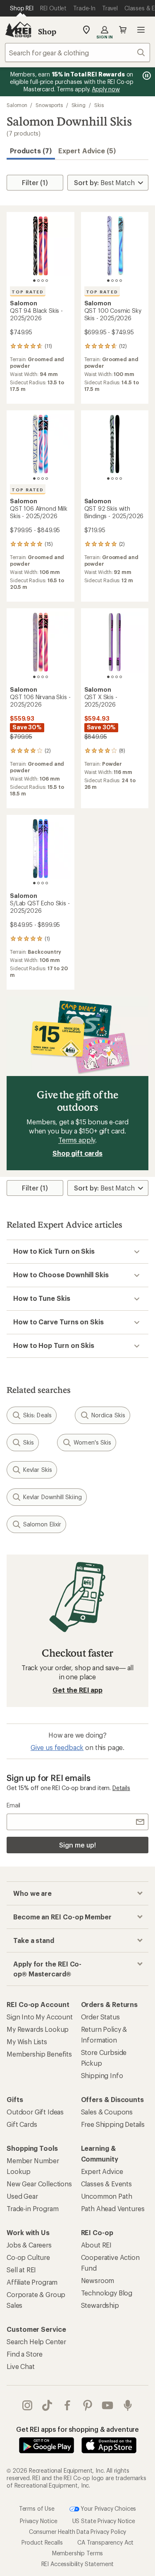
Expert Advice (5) (87, 151)
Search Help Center (36, 2341)
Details (121, 1788)
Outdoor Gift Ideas (35, 2112)
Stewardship (100, 2305)
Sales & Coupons (107, 2112)
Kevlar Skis (38, 1470)
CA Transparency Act (105, 2542)
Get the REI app (77, 1690)
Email (13, 1805)
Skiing (79, 105)
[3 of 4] (43, 281)
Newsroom (98, 2280)
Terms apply (77, 1140)
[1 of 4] (34, 281)
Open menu (141, 30)
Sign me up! (77, 1845)
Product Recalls (42, 2542)
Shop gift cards (77, 1153)
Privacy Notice (39, 2521)
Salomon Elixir (42, 1524)
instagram (27, 2405)
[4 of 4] (47, 281)
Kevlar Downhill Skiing (52, 1497)
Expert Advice (102, 2171)
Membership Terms (77, 2553)
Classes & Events (106, 2184)
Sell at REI (21, 2270)
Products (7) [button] (31, 151)
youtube (108, 2405)
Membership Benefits (39, 2054)
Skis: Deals (37, 1415)
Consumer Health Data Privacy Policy (77, 2532)
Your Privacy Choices (108, 2508)
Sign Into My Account (40, 2017)
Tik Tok (47, 2405)
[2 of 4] (38, 281)
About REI (97, 2245)
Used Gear (22, 2196)
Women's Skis (92, 1442)
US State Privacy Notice (104, 2521)
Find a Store (25, 2354)
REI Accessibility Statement (78, 2564)
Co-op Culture (28, 2257)
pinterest (88, 2405)
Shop (47, 31)
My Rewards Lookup (38, 2029)
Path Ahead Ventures (113, 2208)
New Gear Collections (39, 2184)
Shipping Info (102, 2075)
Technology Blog (107, 2293)
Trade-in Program (32, 2208)
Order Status (100, 2017)
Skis (99, 105)
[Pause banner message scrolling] (146, 76)
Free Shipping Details (113, 2124)
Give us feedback (57, 1747)
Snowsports (49, 105)
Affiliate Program (32, 2282)
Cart (123, 30)
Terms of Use (37, 2508)
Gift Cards (22, 2124)
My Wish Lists (27, 2042)
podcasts (128, 2405)
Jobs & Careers (29, 2245)
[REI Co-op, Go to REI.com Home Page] (18, 30)
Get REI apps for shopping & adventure (77, 2429)
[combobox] (77, 52)
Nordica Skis (108, 1415)
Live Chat (21, 2366)
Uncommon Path (107, 2196)
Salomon (17, 105)
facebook (68, 2405)
